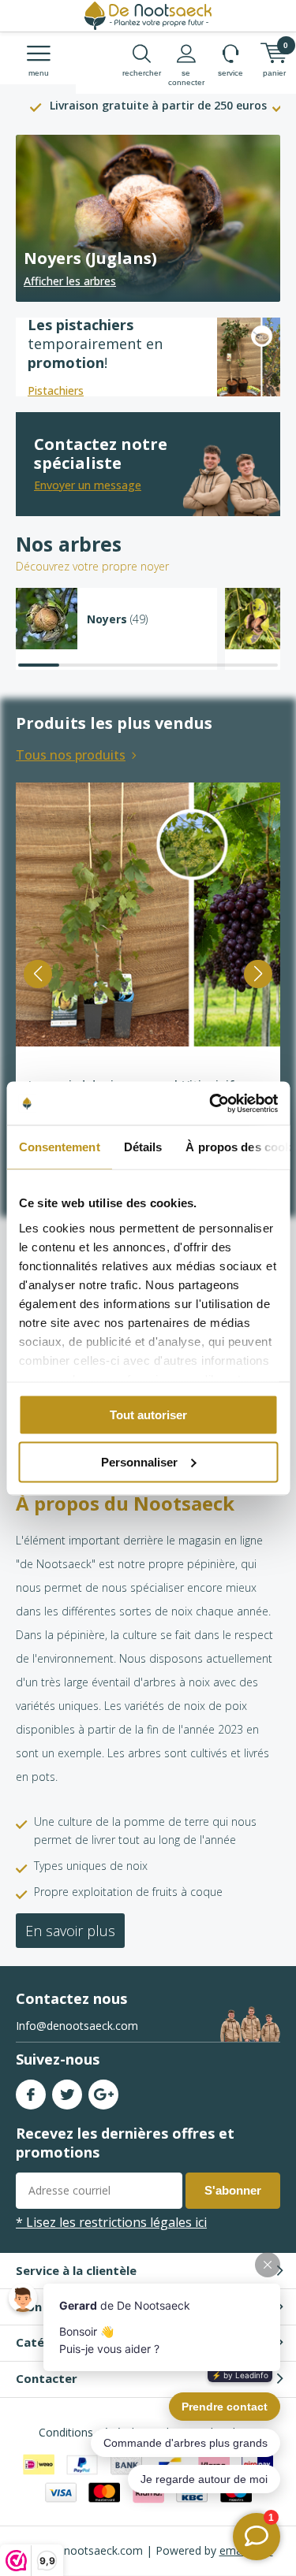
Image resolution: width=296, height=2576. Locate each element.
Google (103, 2095)
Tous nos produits (71, 755)
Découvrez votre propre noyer (92, 566)
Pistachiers (56, 390)
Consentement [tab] (59, 1147)
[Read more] (148, 218)
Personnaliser (139, 1461)
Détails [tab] (142, 1147)
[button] (38, 974)
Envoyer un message (88, 485)
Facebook (31, 2095)
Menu (39, 73)
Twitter (67, 2095)
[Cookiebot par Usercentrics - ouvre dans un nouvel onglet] (211, 1103)
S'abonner (233, 2190)
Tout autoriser (148, 1415)
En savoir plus (70, 1931)
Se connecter (186, 78)
